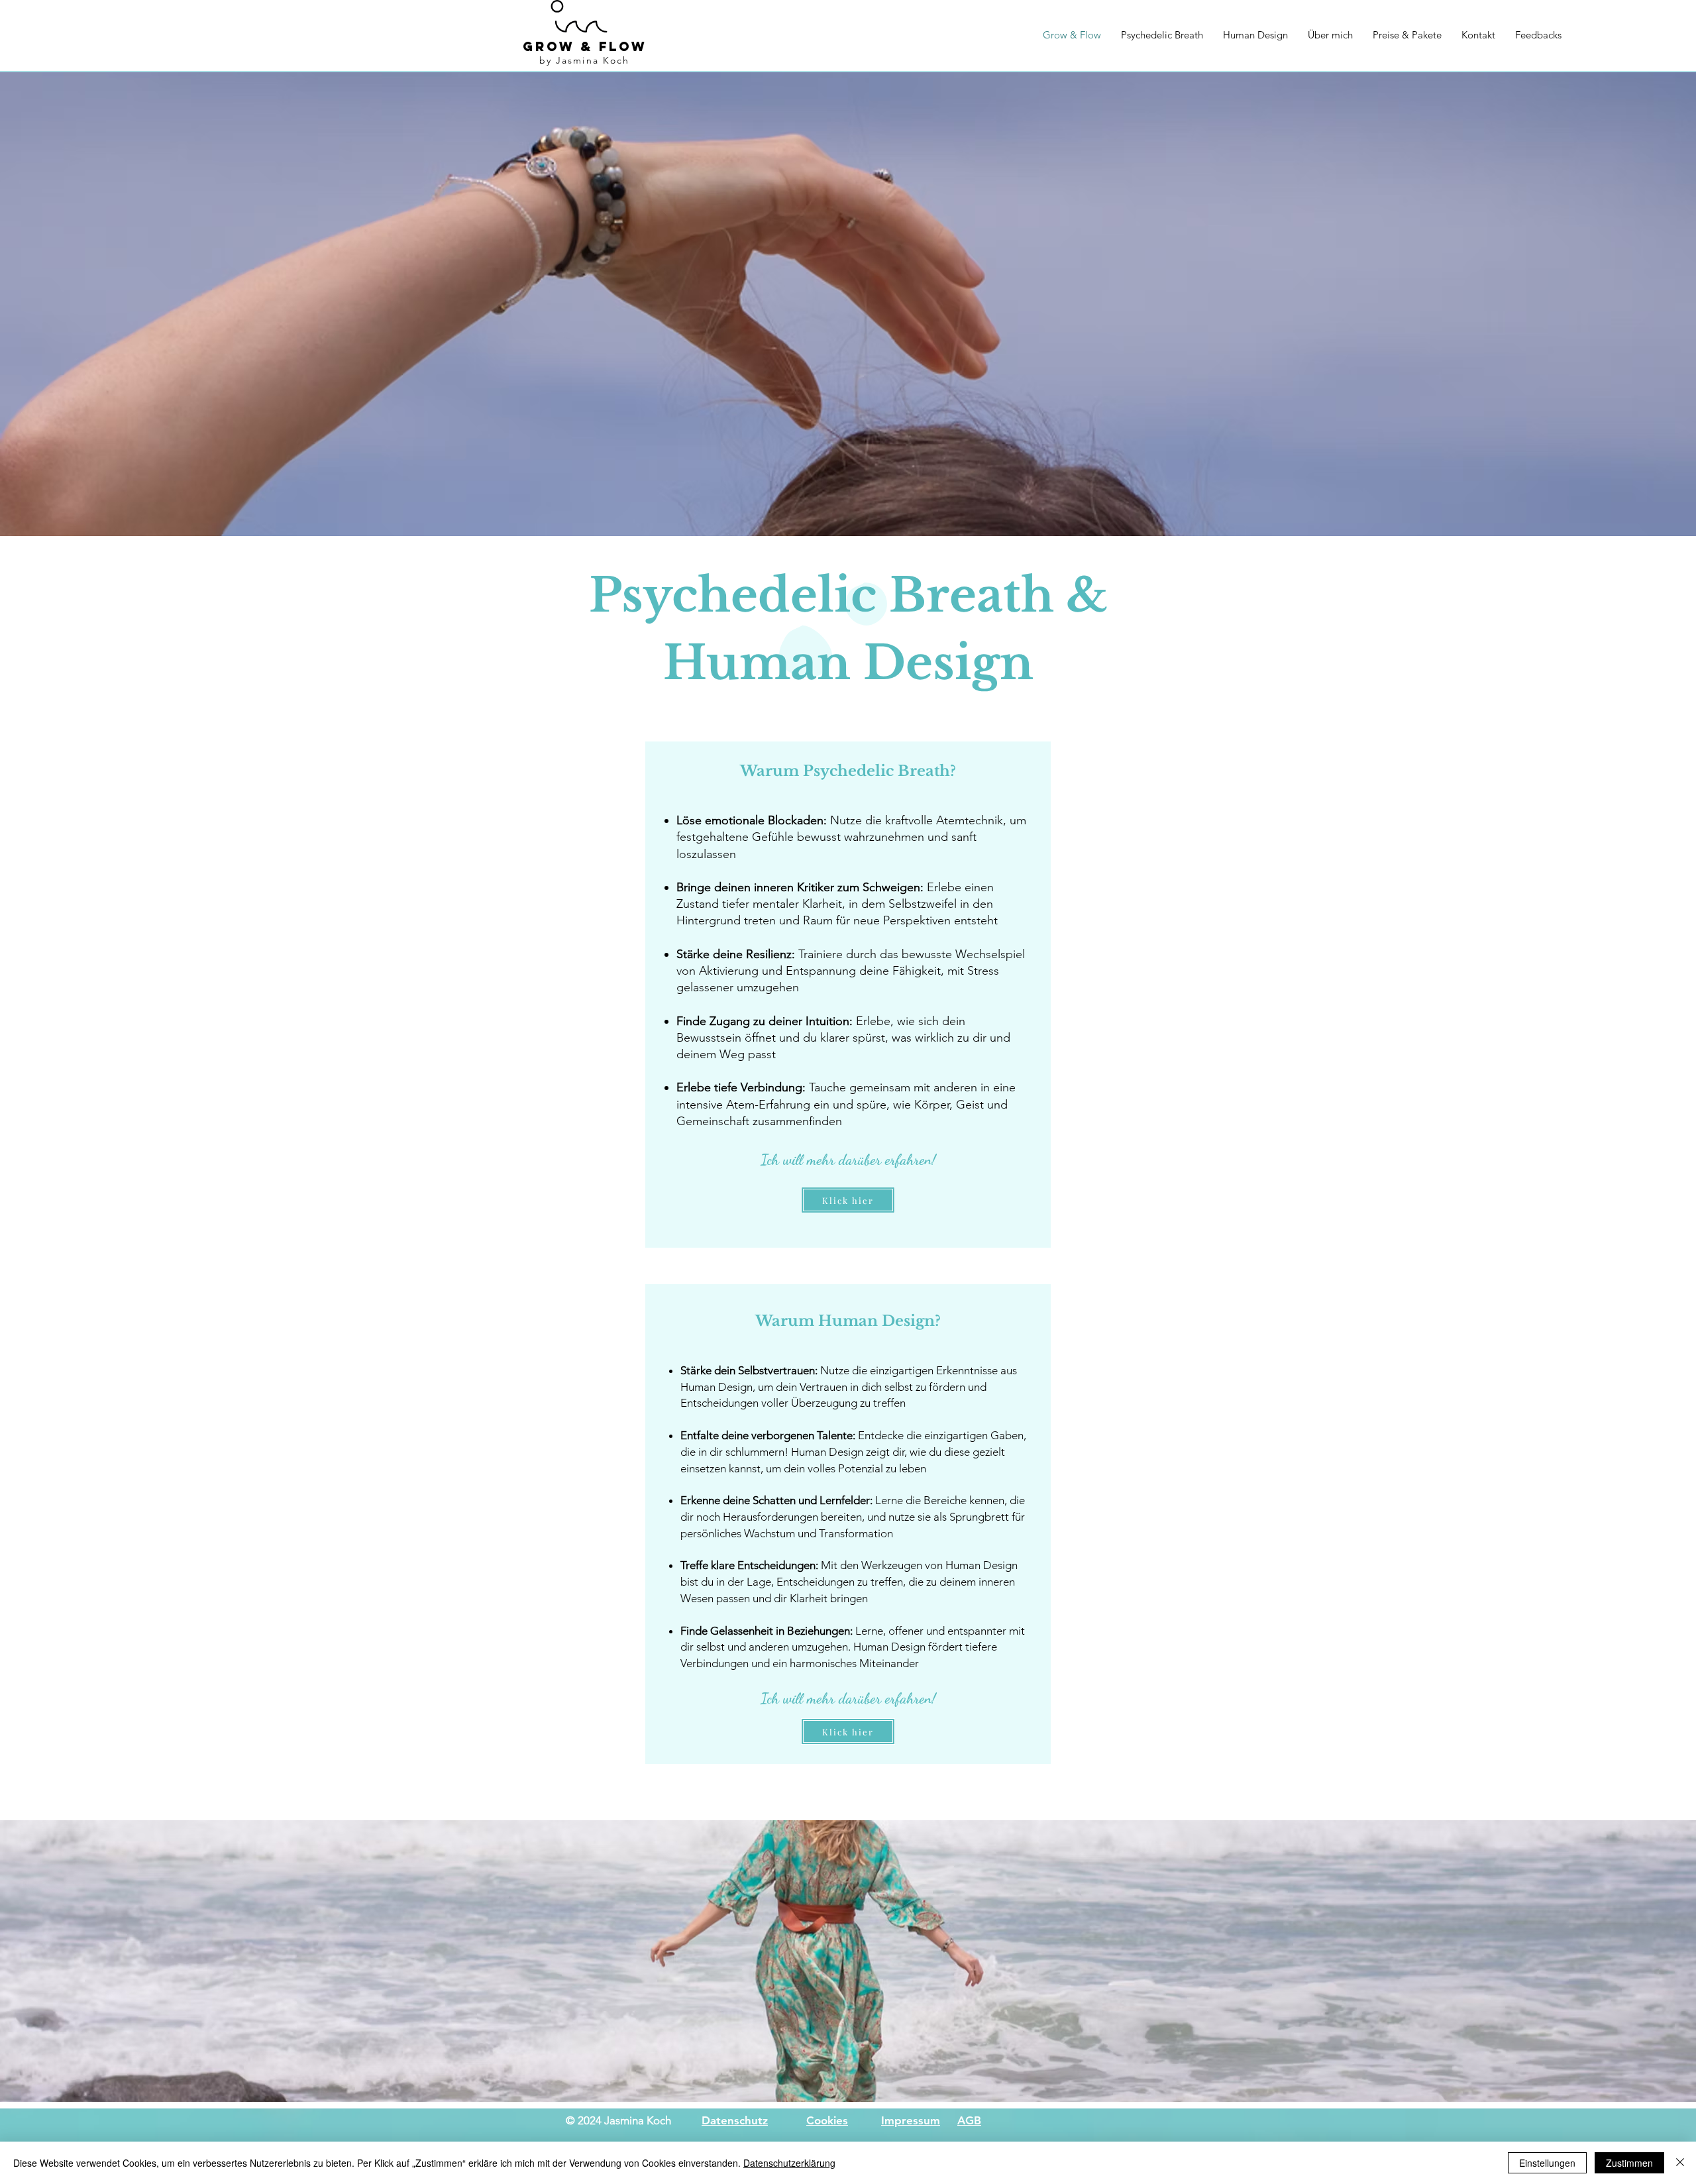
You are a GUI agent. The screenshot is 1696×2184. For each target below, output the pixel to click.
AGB (969, 2120)
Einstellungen (1547, 2163)
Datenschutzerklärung (789, 2163)
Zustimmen (1629, 2163)
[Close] (1680, 2163)
